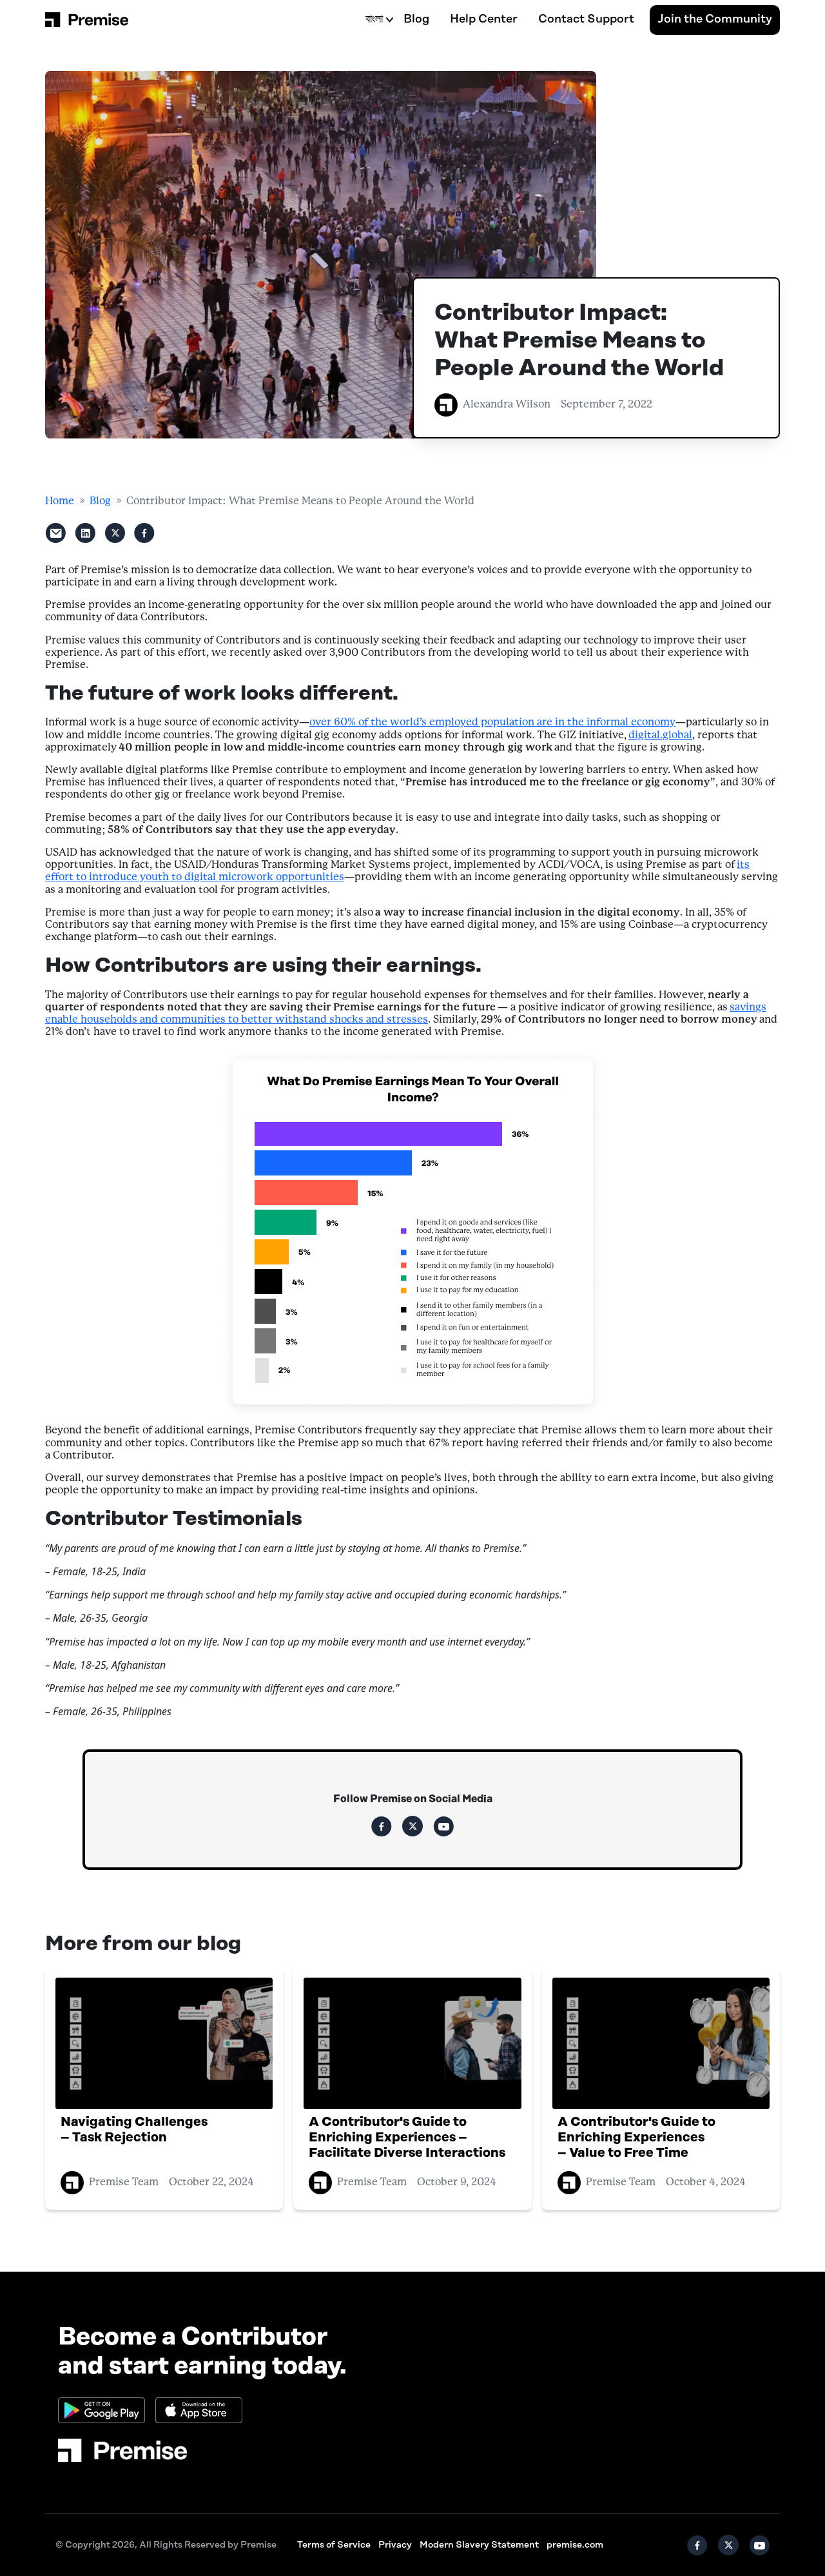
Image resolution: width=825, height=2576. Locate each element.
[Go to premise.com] (122, 2450)
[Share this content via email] (55, 533)
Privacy (395, 2545)
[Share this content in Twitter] (115, 533)
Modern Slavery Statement (479, 2545)
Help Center (484, 19)
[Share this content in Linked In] (85, 533)
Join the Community (715, 19)
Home (60, 501)
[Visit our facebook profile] (382, 1826)
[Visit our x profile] (412, 1826)
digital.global (660, 735)
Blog (416, 19)
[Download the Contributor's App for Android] (102, 2410)
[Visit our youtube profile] (443, 1826)
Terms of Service (334, 2545)
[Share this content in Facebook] (144, 533)
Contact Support (586, 19)
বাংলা (374, 19)
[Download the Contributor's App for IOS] (199, 2410)
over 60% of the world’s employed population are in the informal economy (492, 723)
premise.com (575, 2545)
